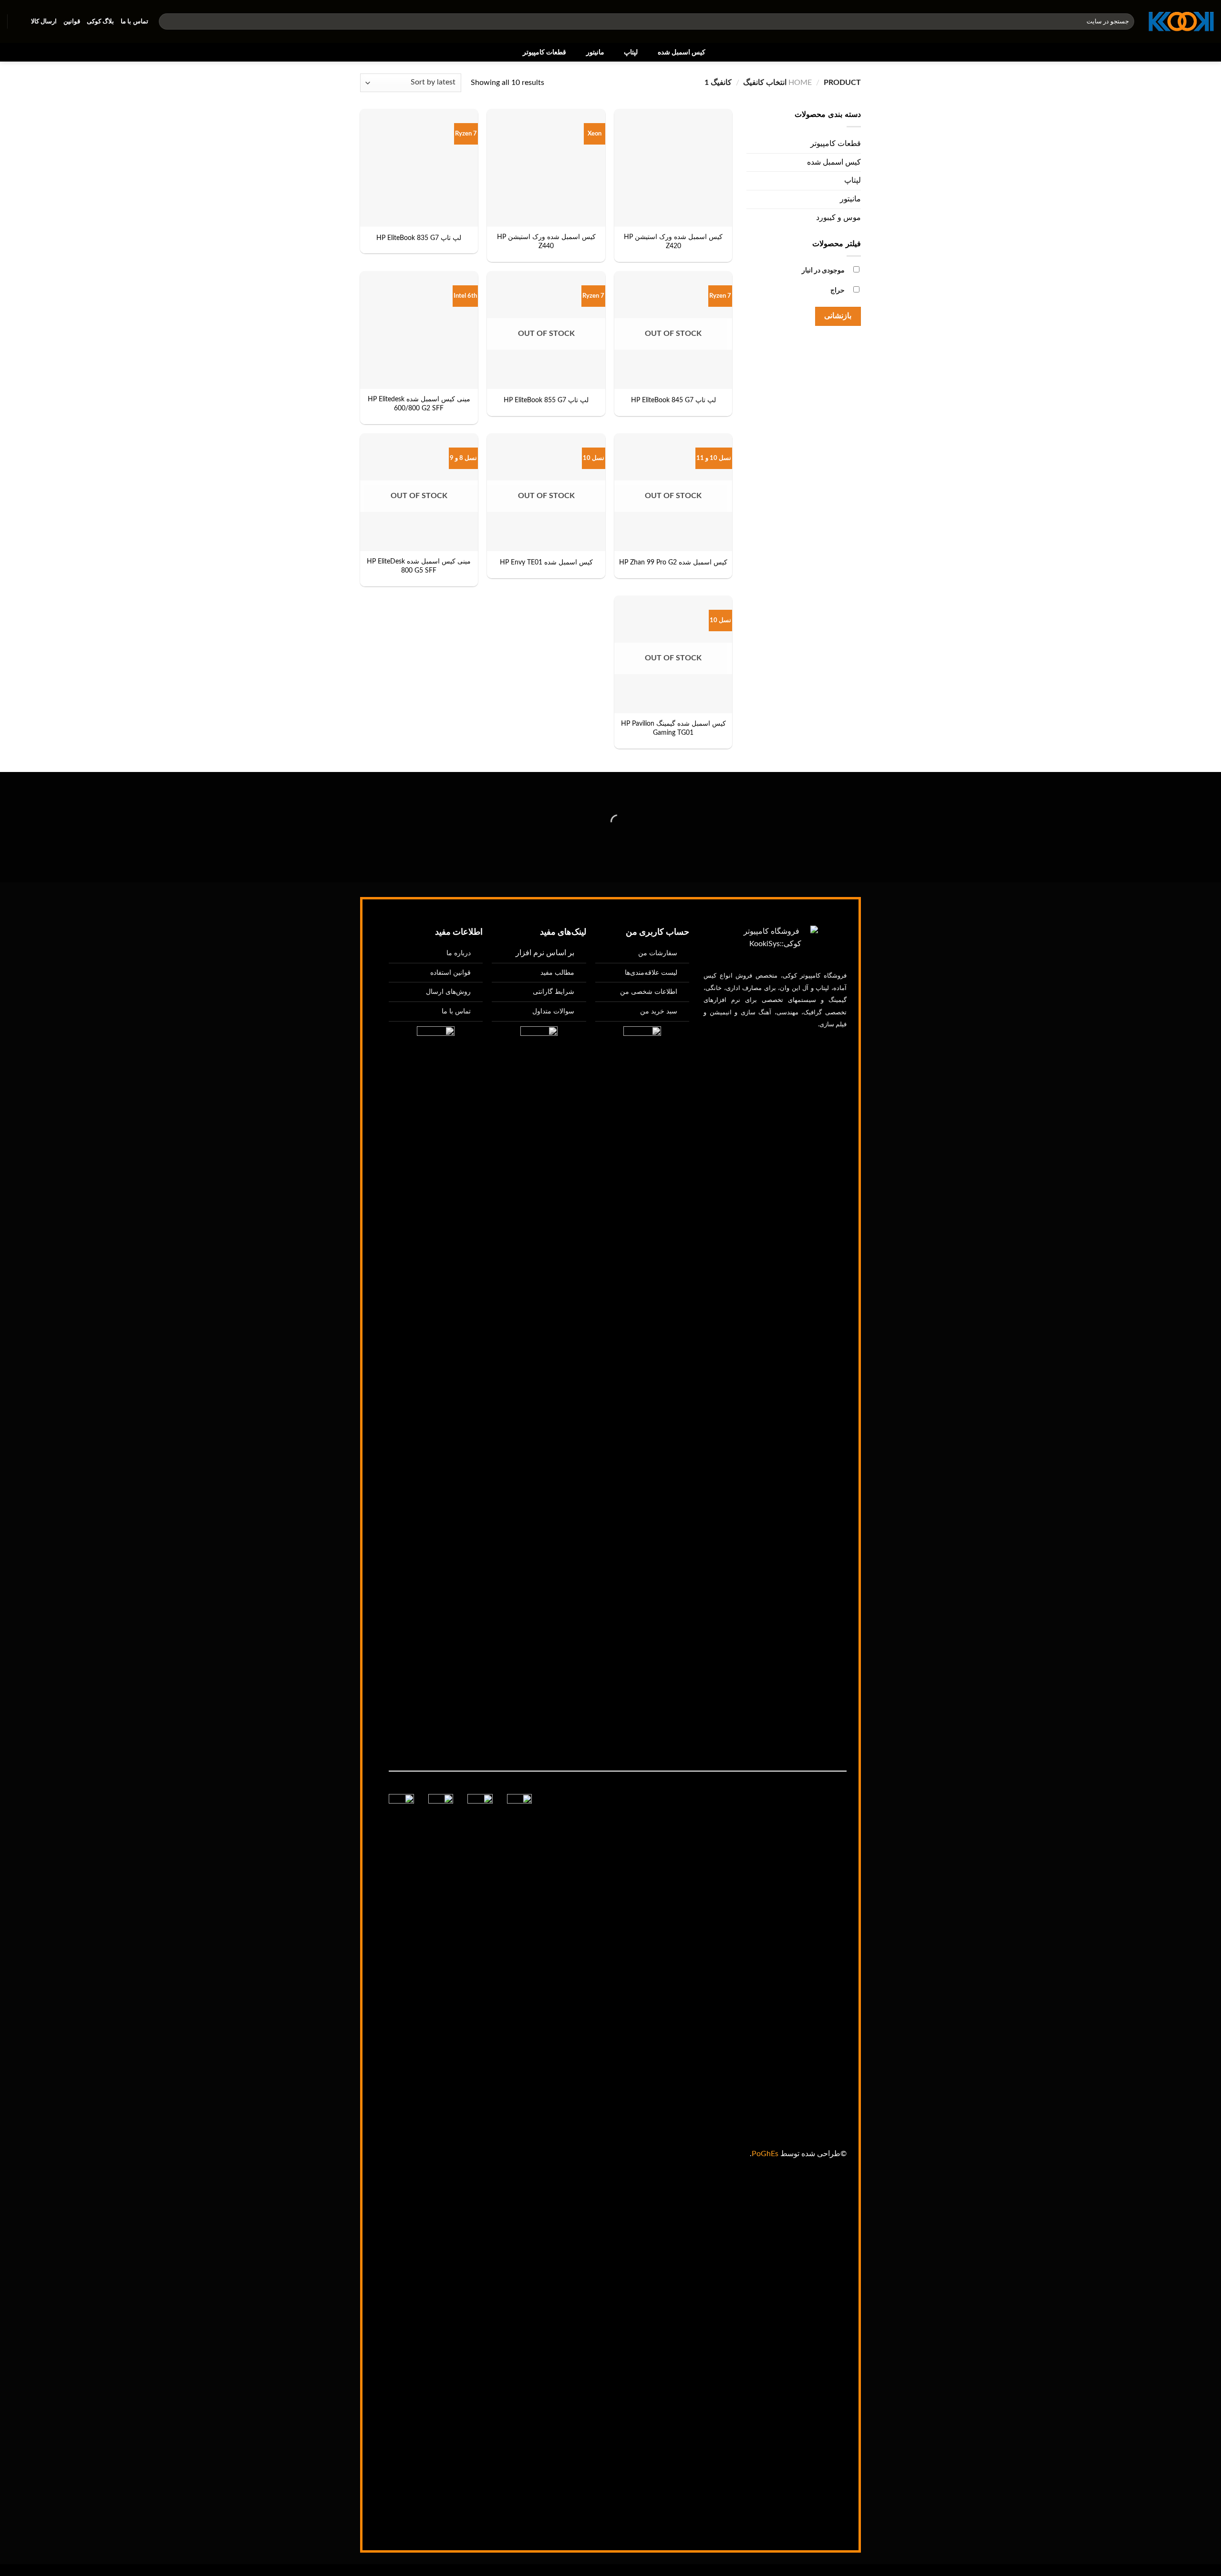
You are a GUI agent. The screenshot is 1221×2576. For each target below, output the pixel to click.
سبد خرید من (659, 1011)
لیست (651, 973)
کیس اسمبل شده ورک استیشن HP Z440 (546, 241)
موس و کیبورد (838, 218)
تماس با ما (135, 21)
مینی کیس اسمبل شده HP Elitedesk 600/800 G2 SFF (419, 404)
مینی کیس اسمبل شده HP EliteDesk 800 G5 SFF (419, 566)
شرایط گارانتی (554, 992)
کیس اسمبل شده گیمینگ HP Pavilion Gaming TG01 (673, 728)
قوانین (72, 21)
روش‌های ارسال (448, 992)
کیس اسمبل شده (682, 52)
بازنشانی (838, 316)
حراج (838, 290)
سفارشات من (658, 953)
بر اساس (545, 953)
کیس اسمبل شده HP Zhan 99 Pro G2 (673, 562)
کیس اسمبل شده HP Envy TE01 (546, 562)
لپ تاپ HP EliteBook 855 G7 (546, 400)
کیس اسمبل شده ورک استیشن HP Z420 (673, 241)
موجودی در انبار (823, 270)
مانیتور (595, 52)
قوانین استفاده (450, 973)
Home (800, 83)
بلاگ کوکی (100, 21)
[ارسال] (168, 21)
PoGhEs (765, 2154)
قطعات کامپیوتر (544, 52)
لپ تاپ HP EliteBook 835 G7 (419, 238)
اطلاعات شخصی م (651, 992)
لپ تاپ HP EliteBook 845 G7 (673, 400)
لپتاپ (631, 52)
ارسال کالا (44, 21)
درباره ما (459, 953)
